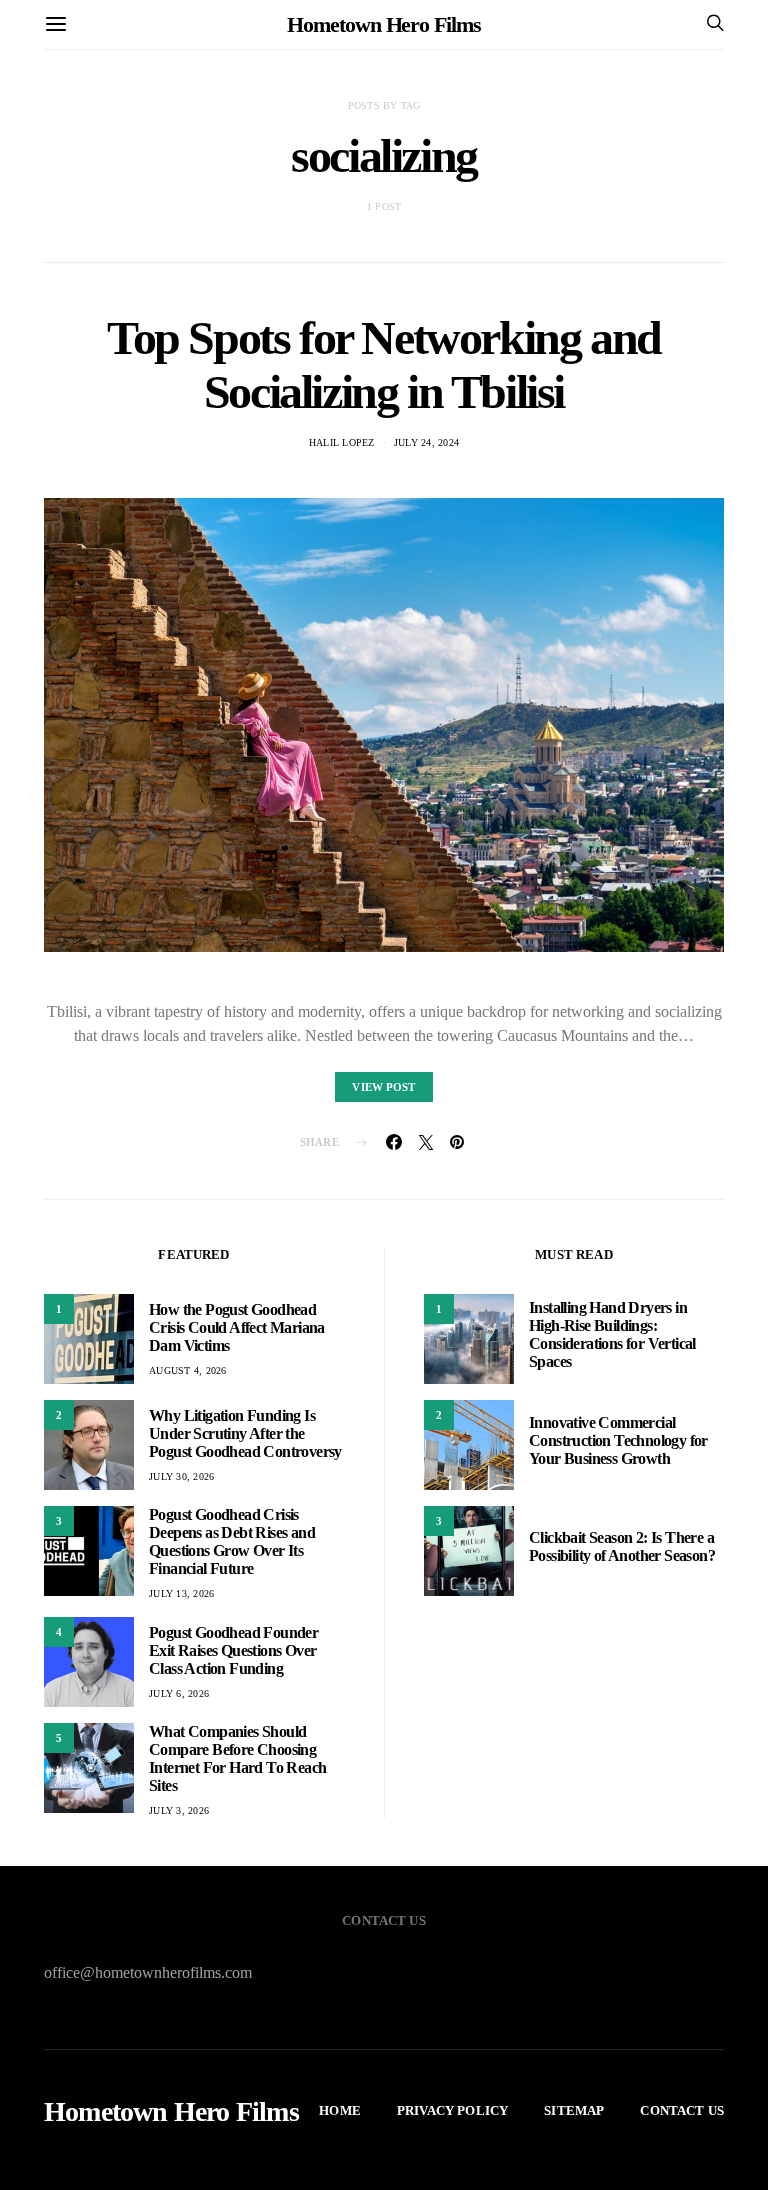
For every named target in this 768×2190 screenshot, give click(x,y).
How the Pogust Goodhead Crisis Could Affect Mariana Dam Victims (237, 1327)
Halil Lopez (342, 442)
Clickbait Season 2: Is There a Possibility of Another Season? (622, 1546)
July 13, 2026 (181, 1593)
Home (340, 2110)
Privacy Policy (452, 2110)
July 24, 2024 (426, 442)
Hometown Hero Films (383, 24)
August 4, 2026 (188, 1370)
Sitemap (574, 2110)
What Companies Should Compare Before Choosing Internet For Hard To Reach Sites (237, 1758)
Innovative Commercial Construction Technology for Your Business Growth (618, 1440)
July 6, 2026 (179, 1693)
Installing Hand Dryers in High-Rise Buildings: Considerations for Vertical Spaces (612, 1334)
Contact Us (682, 2110)
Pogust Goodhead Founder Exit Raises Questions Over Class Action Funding (233, 1650)
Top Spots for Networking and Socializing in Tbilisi (384, 364)
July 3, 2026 (179, 1810)
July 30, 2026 (181, 1476)
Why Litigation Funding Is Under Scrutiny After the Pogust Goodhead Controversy (245, 1433)
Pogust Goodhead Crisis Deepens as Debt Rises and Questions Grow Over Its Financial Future (232, 1541)
